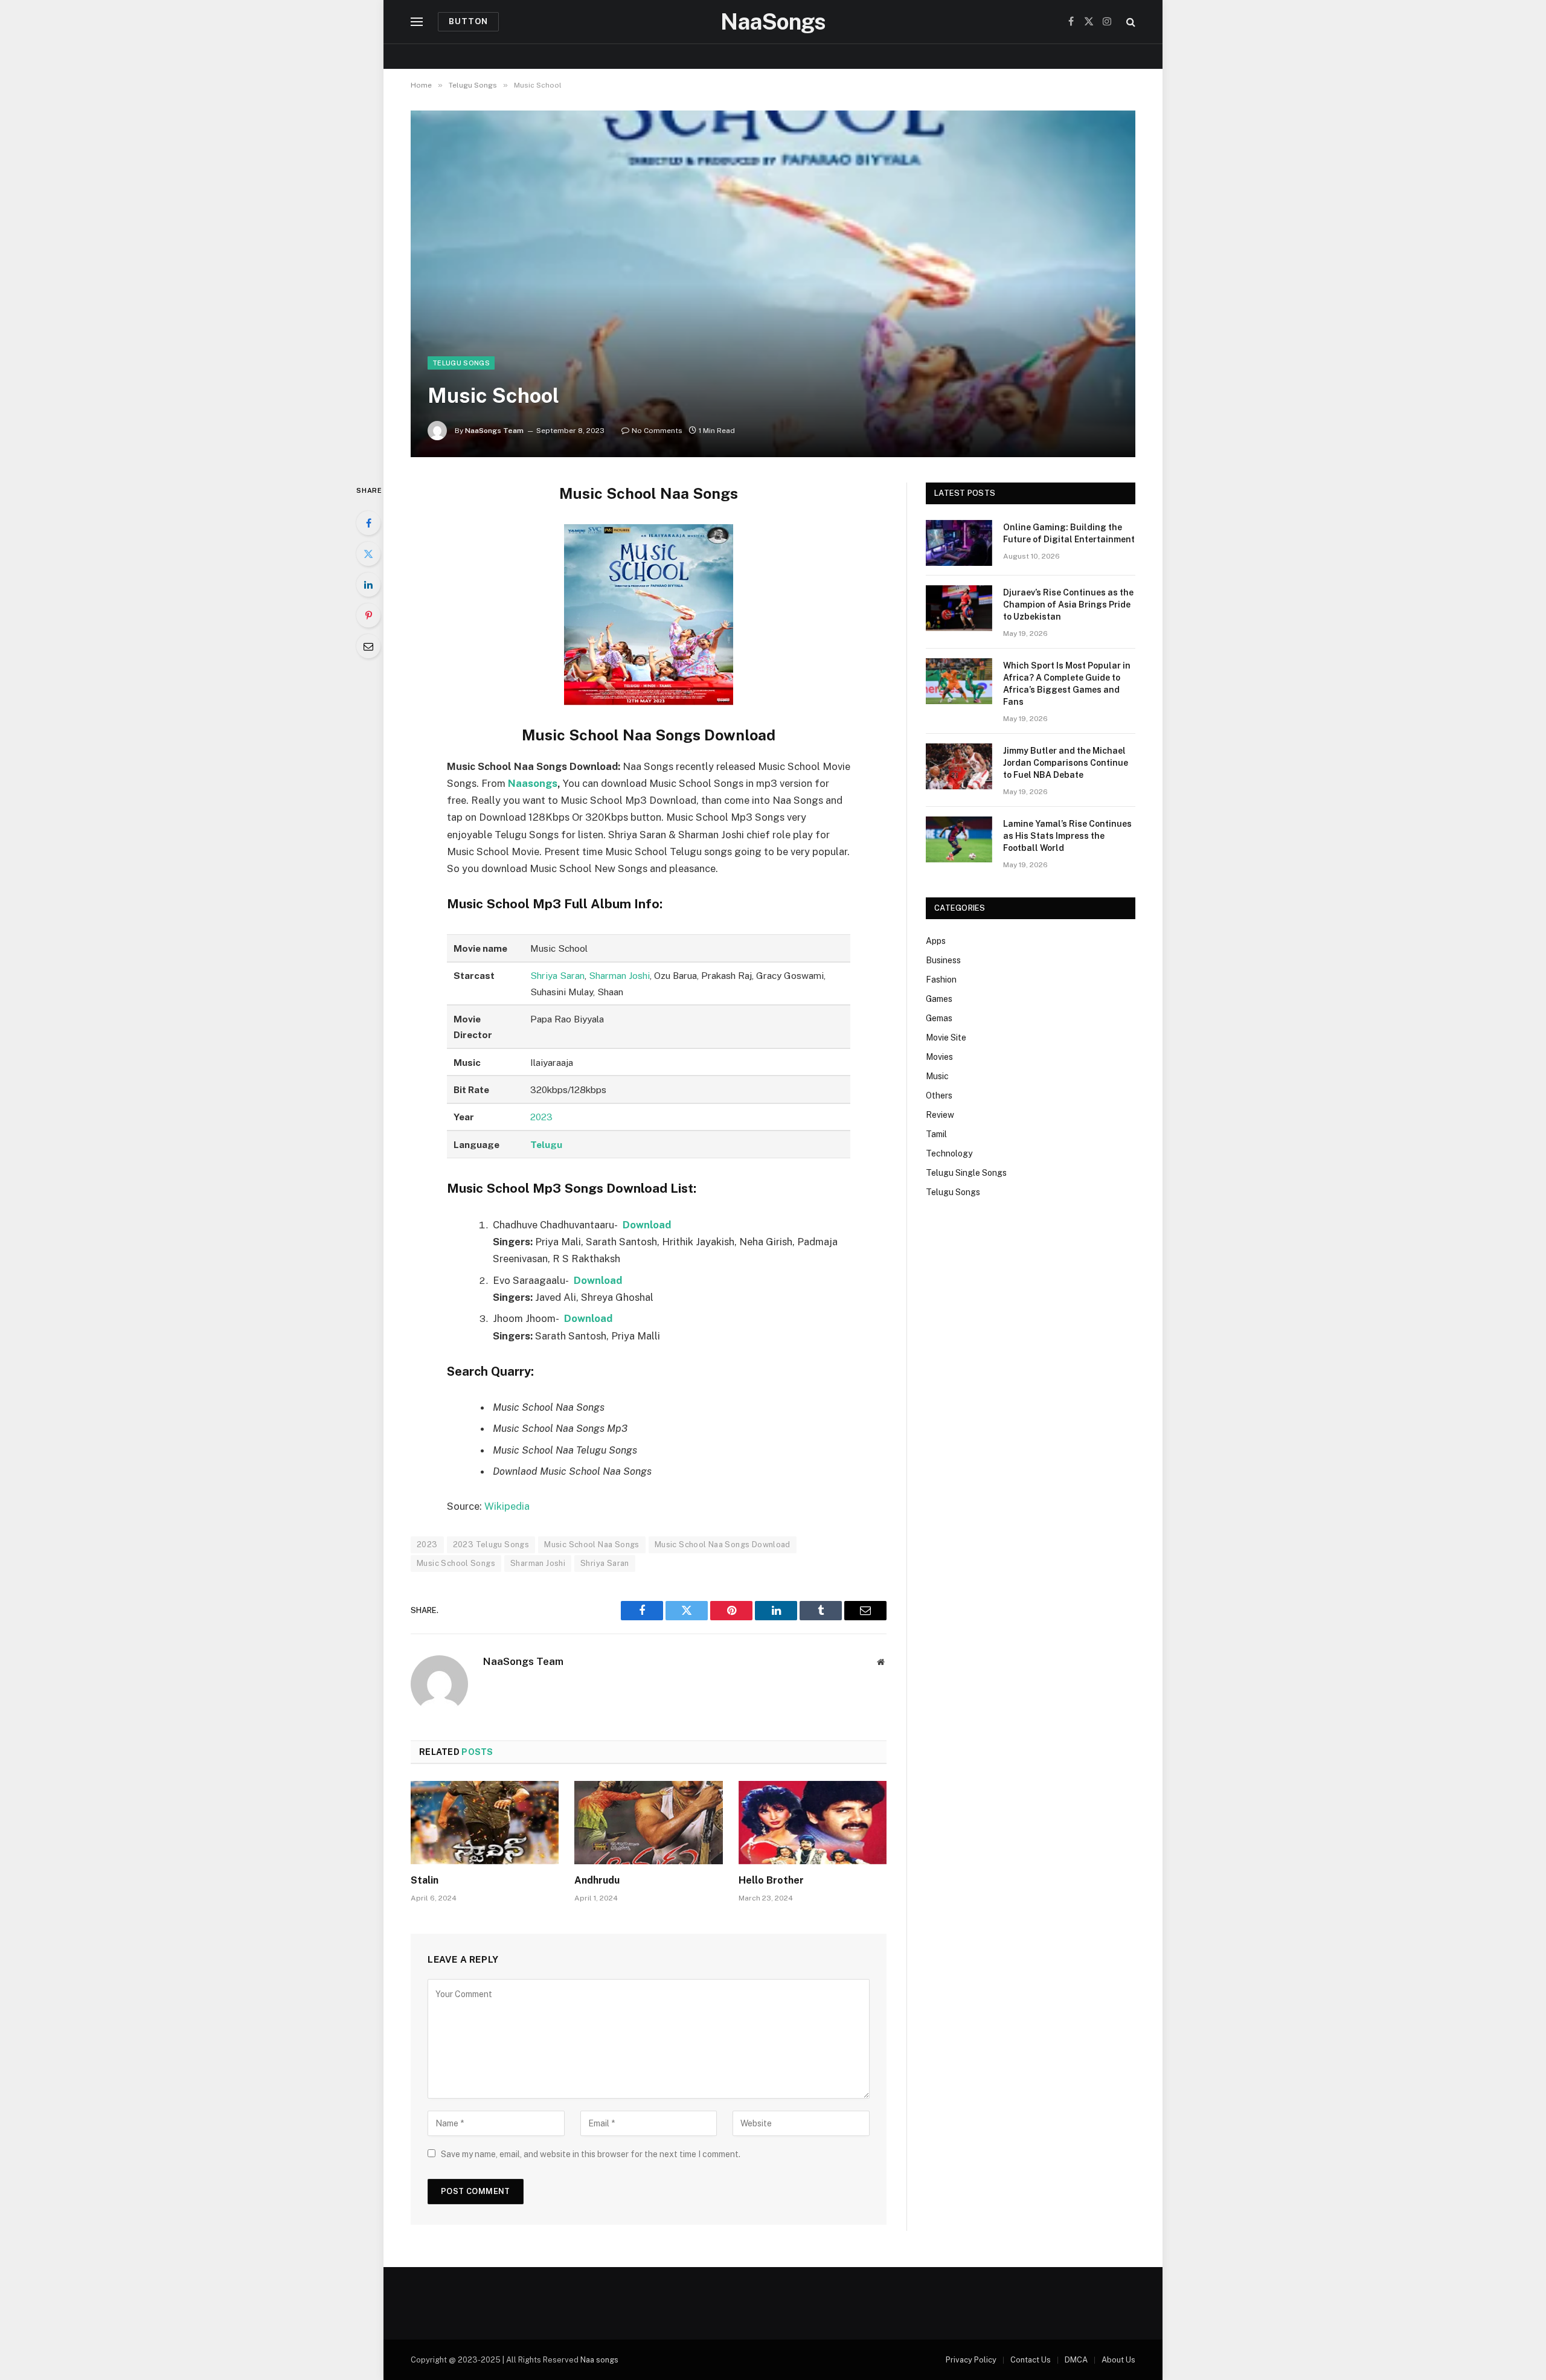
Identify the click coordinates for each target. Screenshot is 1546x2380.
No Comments (657, 431)
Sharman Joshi (619, 975)
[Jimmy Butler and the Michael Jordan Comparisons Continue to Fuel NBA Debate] (959, 766)
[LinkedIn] (368, 585)
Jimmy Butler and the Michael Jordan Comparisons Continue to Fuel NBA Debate (1066, 763)
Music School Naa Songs (592, 1544)
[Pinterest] (368, 615)
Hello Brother (771, 1880)
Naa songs (599, 2360)
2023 (541, 1117)
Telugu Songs (461, 363)
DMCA (1076, 2360)
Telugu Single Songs (966, 1173)
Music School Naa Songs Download (723, 1544)
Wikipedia (507, 1506)
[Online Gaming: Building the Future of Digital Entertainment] (959, 543)
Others (939, 1095)
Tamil (936, 1134)
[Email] (368, 646)
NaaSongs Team (494, 431)
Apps (936, 941)
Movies (939, 1057)
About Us (1118, 2360)
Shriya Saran (557, 975)
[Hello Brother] (813, 1823)
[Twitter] (368, 554)
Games (939, 999)
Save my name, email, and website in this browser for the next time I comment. (591, 2154)
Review (940, 1115)
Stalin (425, 1880)
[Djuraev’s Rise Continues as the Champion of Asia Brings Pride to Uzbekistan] (959, 608)
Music (937, 1076)
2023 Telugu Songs (491, 1544)
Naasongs (533, 783)
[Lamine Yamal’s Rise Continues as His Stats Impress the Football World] (959, 839)
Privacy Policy (971, 2360)
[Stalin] (485, 1823)
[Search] (1130, 22)
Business (943, 960)
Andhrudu (597, 1880)
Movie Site (946, 1038)
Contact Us (1031, 2360)
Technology (949, 1153)
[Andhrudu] (648, 1823)
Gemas (939, 1018)
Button (468, 21)
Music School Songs (456, 1563)
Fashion (941, 980)
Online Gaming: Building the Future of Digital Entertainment (1069, 533)
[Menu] (417, 22)
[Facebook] (368, 523)
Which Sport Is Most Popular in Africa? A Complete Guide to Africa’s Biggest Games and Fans (1067, 684)
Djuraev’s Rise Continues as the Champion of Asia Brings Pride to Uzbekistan (1068, 605)
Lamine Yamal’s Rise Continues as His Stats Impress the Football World (1067, 836)
